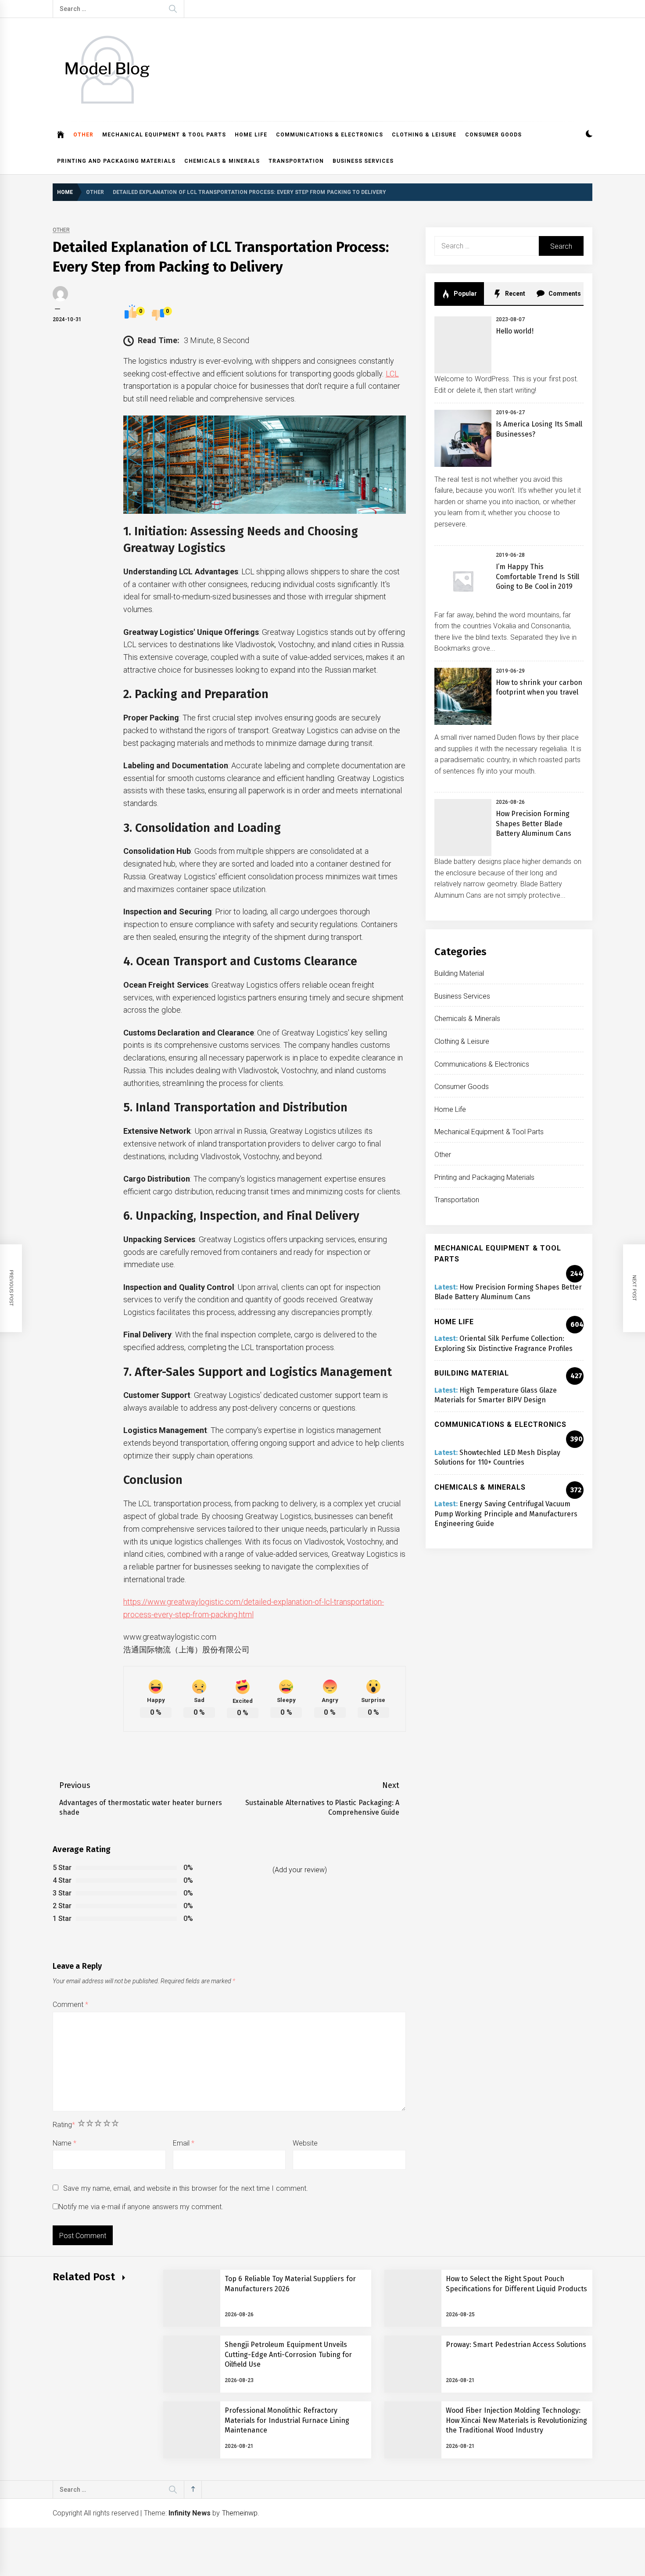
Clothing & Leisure (424, 135)
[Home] (61, 135)
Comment (70, 2005)
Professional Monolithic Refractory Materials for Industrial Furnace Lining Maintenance (287, 2420)
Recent (514, 294)
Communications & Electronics (330, 135)
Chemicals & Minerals (222, 161)
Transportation (296, 161)
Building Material (459, 973)
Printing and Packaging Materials (116, 161)
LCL (392, 374)
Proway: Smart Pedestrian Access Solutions (516, 2345)
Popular (465, 294)
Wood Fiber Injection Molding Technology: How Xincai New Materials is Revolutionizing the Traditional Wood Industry (517, 2420)
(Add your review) (300, 1870)
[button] (589, 135)
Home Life (251, 135)
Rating (64, 2125)
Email (184, 2143)
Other (83, 135)
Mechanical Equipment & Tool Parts (164, 135)
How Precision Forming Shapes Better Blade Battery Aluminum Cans (534, 824)
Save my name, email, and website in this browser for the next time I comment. (185, 2188)
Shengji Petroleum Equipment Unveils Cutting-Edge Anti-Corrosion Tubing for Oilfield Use (288, 2354)
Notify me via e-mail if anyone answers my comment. (141, 2207)
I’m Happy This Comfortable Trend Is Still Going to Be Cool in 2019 (537, 577)
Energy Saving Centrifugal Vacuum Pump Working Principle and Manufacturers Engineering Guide (506, 1514)
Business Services (363, 161)
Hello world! (515, 331)
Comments (564, 294)
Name (64, 2143)
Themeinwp (240, 2513)
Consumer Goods (493, 135)
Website (305, 2143)
